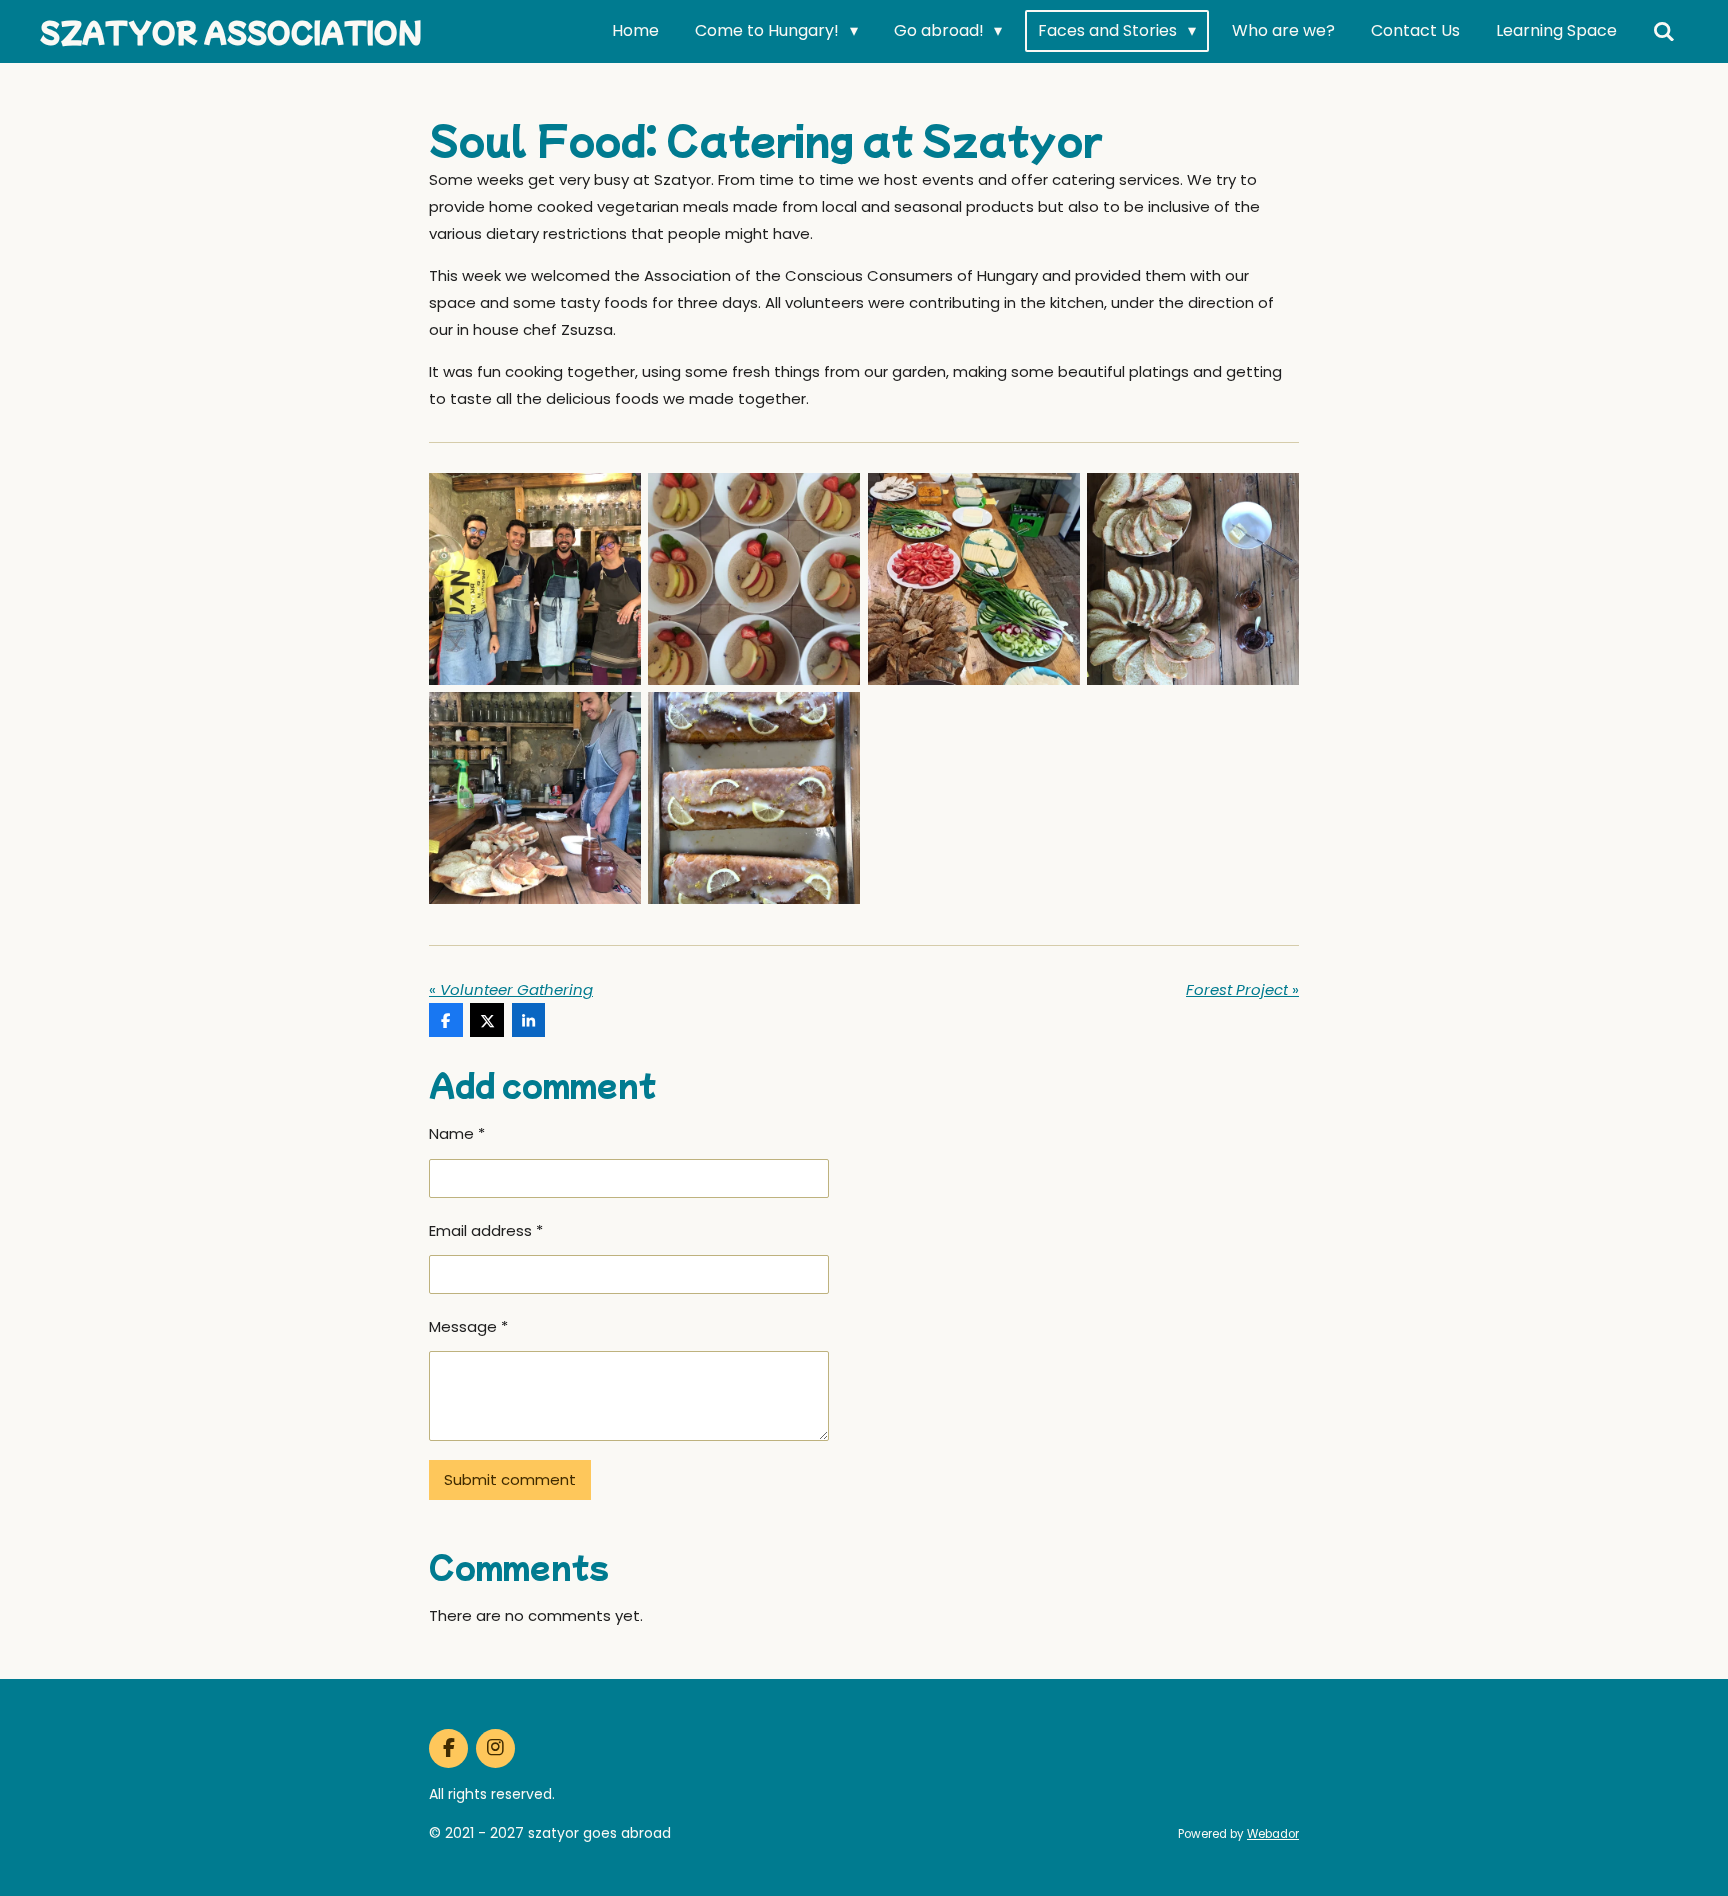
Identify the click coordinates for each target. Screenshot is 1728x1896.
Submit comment (510, 1479)
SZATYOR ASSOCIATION (231, 31)
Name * (457, 1133)
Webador (1273, 1834)
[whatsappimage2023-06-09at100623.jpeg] (973, 578)
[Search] (1664, 31)
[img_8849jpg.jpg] (534, 798)
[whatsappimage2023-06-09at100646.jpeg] (754, 578)
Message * (468, 1326)
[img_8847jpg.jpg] (1192, 578)
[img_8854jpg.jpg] (754, 798)
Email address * (486, 1230)
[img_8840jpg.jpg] (534, 578)
